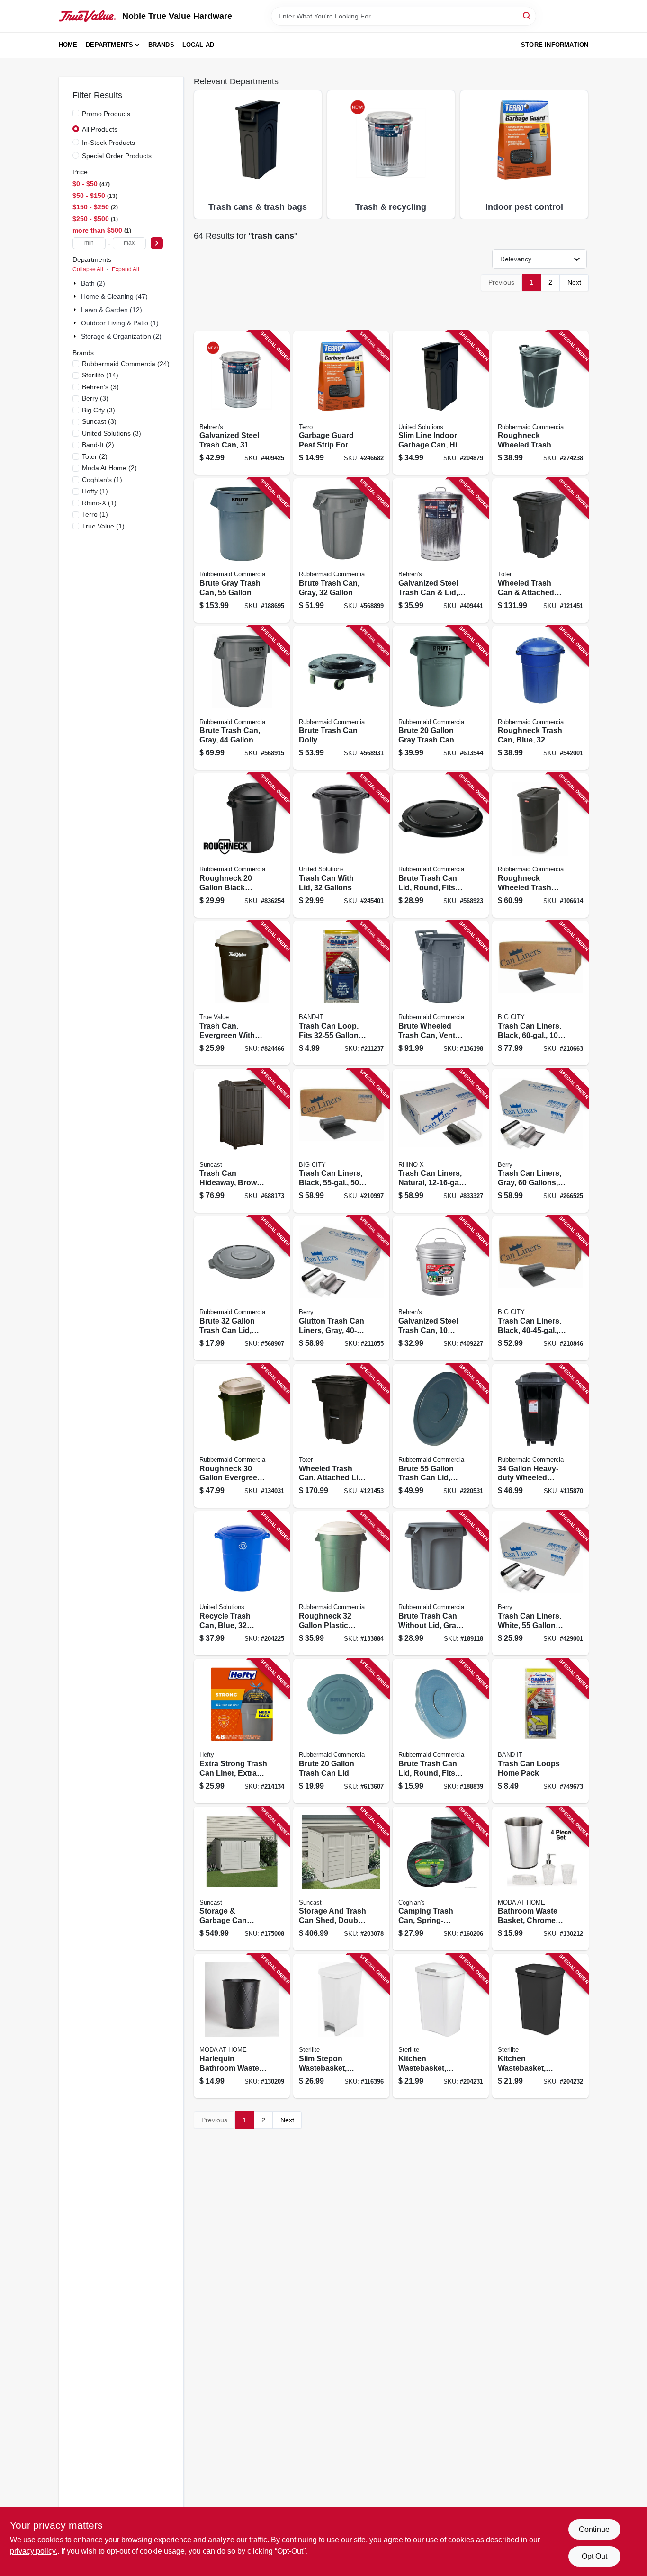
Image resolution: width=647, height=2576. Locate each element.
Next (574, 282)
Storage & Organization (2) (121, 336)
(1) (102, 480)
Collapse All (88, 269)
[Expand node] (76, 283)
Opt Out (594, 2556)
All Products (100, 129)
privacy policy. (34, 2551)
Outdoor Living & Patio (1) (120, 323)
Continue (594, 2529)
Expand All (126, 269)
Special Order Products (117, 156)
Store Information (555, 45)
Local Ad (198, 45)
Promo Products (106, 114)
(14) (100, 375)
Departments (109, 45)
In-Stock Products (108, 143)
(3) (100, 387)
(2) (98, 445)
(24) (126, 364)
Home (68, 45)
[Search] (527, 15)
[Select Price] (157, 243)
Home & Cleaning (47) (114, 296)
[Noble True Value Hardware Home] (87, 16)
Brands (161, 45)
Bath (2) (93, 283)
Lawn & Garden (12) (112, 310)
